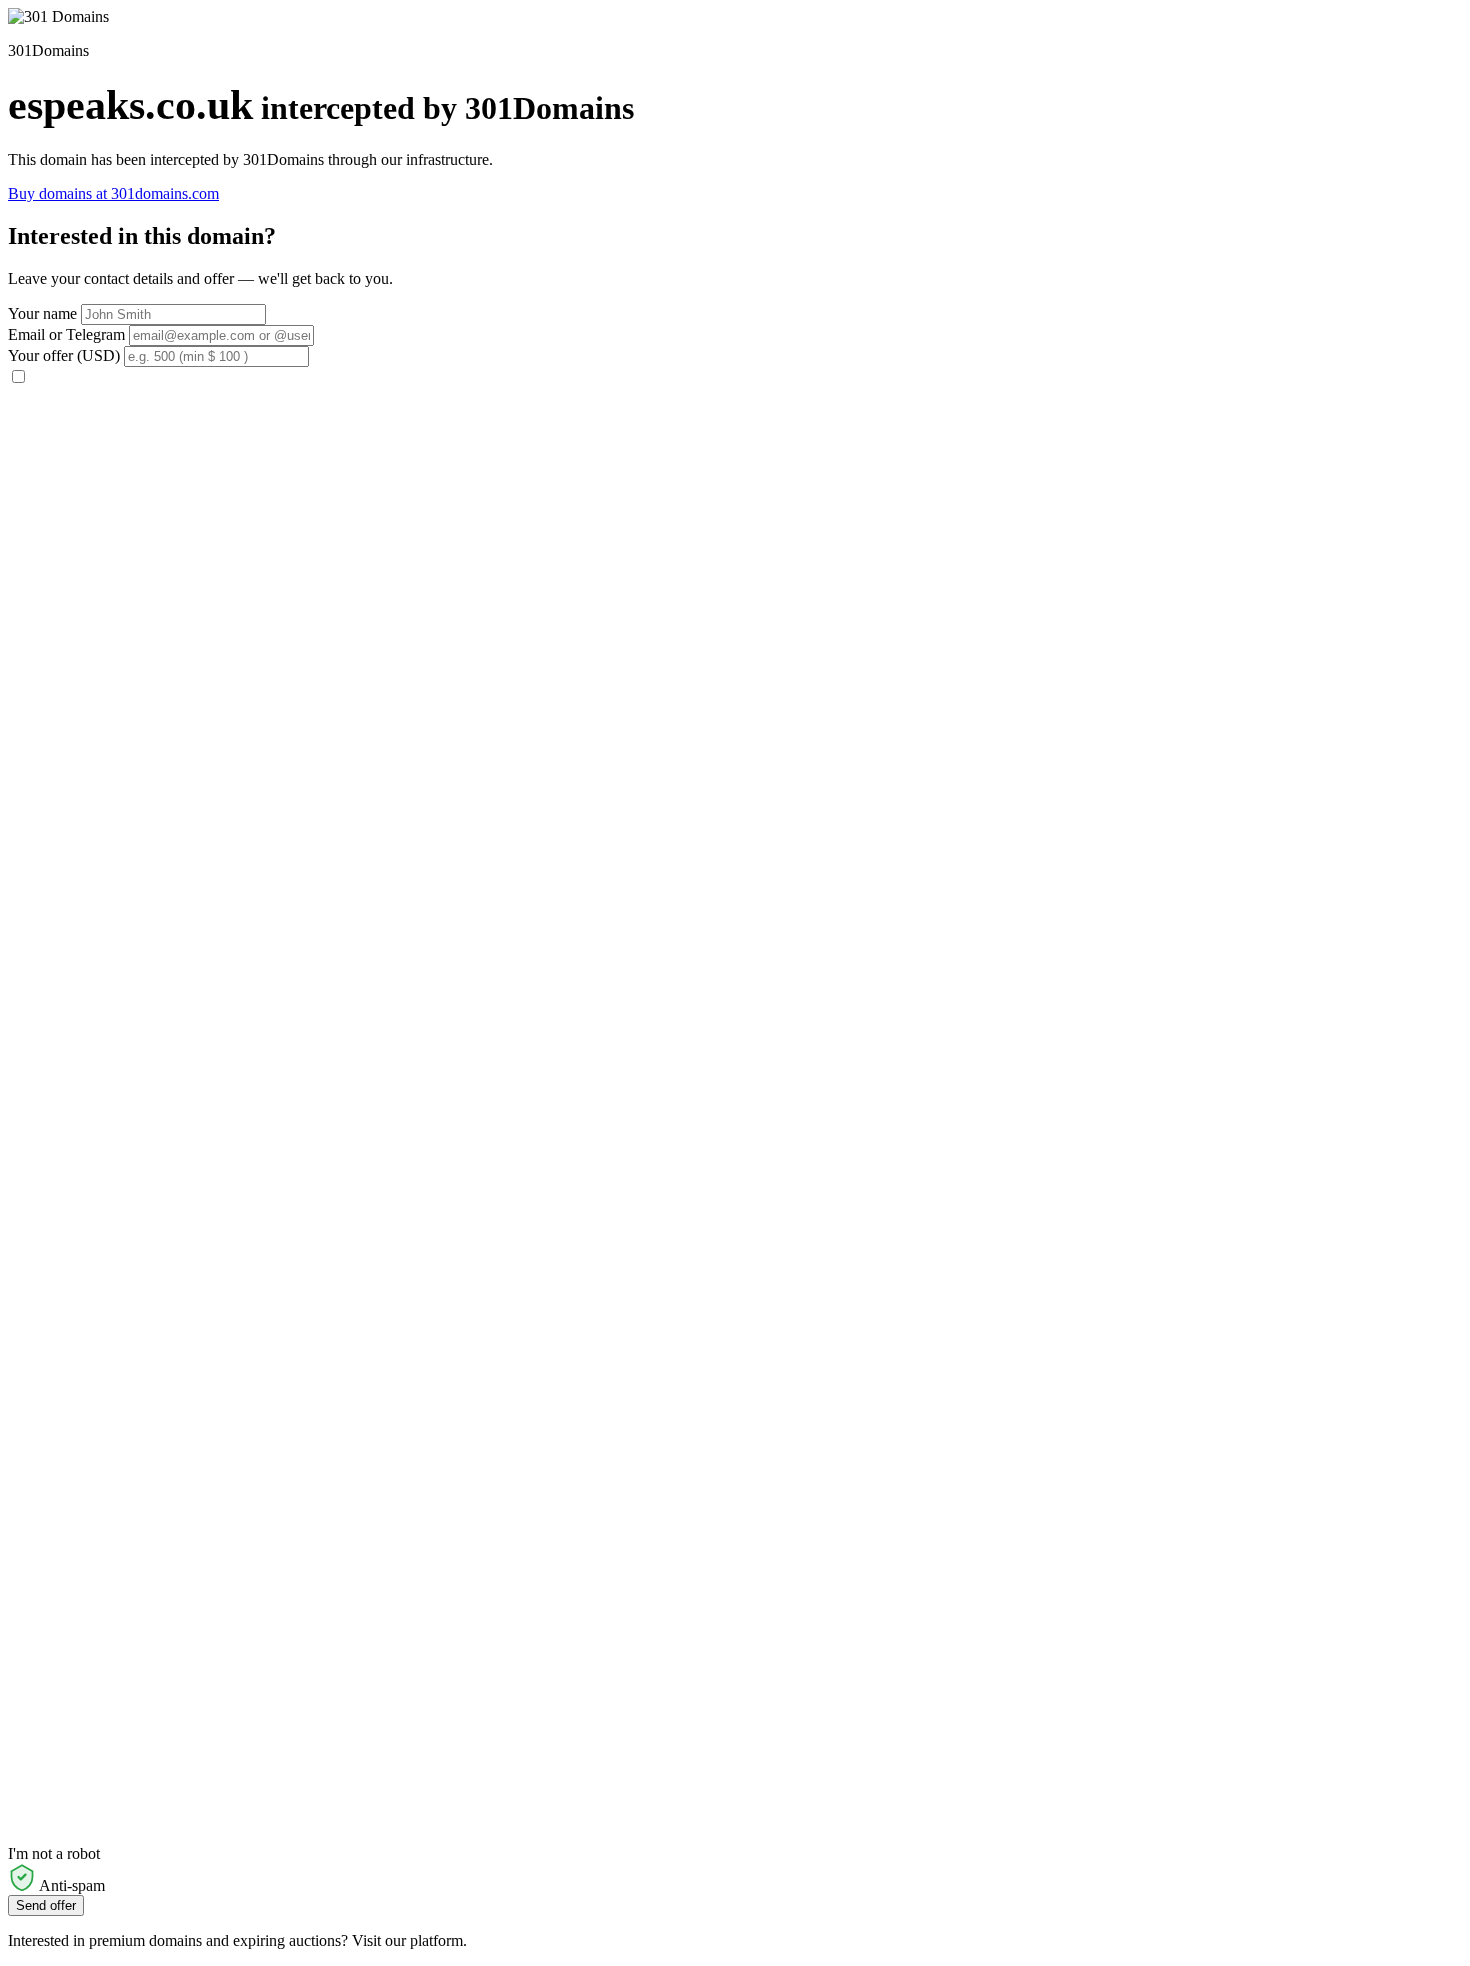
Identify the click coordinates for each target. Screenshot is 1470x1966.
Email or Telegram (66, 334)
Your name (42, 313)
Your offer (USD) (64, 355)
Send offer (46, 1905)
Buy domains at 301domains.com (113, 193)
